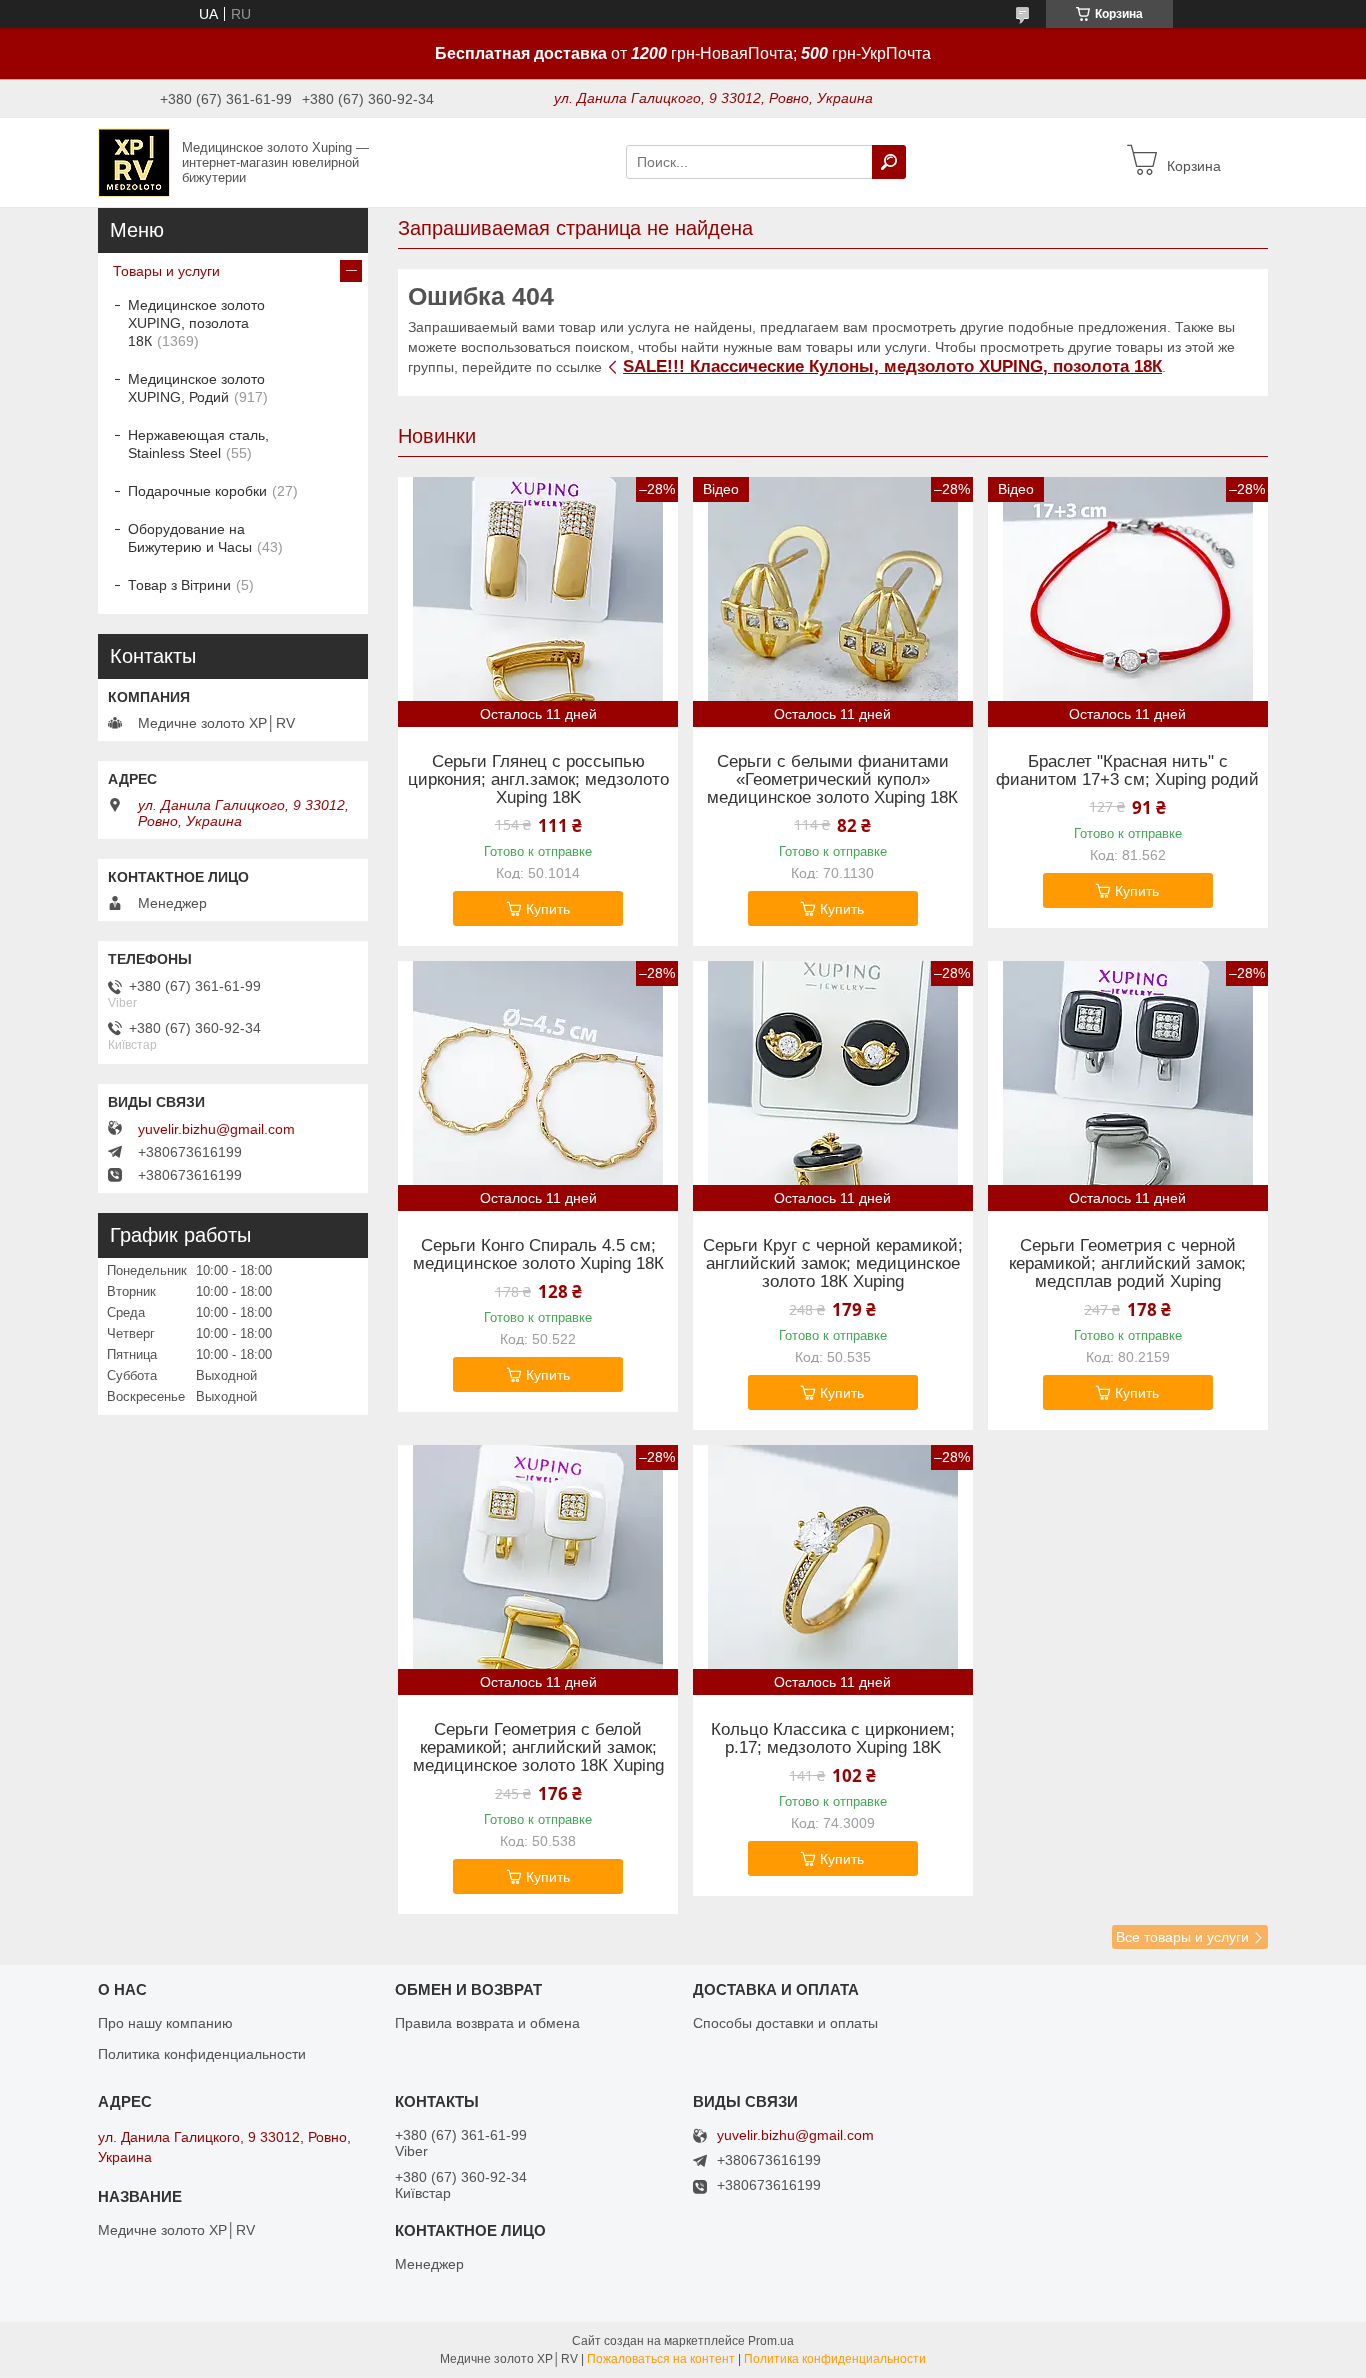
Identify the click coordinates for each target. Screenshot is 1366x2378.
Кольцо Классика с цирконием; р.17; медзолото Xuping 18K (833, 1739)
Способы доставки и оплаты (785, 2023)
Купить (548, 909)
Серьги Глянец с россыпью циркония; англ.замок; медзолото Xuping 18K (538, 780)
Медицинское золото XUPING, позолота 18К (196, 323)
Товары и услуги (166, 271)
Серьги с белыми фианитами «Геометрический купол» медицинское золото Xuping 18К (832, 780)
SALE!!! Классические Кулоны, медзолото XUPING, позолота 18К (892, 366)
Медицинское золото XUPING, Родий (196, 388)
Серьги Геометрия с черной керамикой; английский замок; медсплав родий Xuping (1127, 1264)
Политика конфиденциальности (202, 2054)
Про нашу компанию (165, 2023)
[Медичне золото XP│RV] (134, 161)
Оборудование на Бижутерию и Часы (190, 538)
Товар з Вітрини (179, 585)
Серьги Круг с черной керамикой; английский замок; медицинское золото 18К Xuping (833, 1264)
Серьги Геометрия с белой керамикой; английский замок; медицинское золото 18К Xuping (538, 1748)
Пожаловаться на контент (661, 2359)
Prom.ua (771, 2341)
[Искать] (889, 162)
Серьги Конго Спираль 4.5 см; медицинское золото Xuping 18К (538, 1255)
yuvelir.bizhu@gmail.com (216, 1129)
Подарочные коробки (197, 491)
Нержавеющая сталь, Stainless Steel (198, 444)
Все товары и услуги (1182, 1937)
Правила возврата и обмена (487, 2023)
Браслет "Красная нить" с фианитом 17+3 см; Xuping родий (1127, 771)
